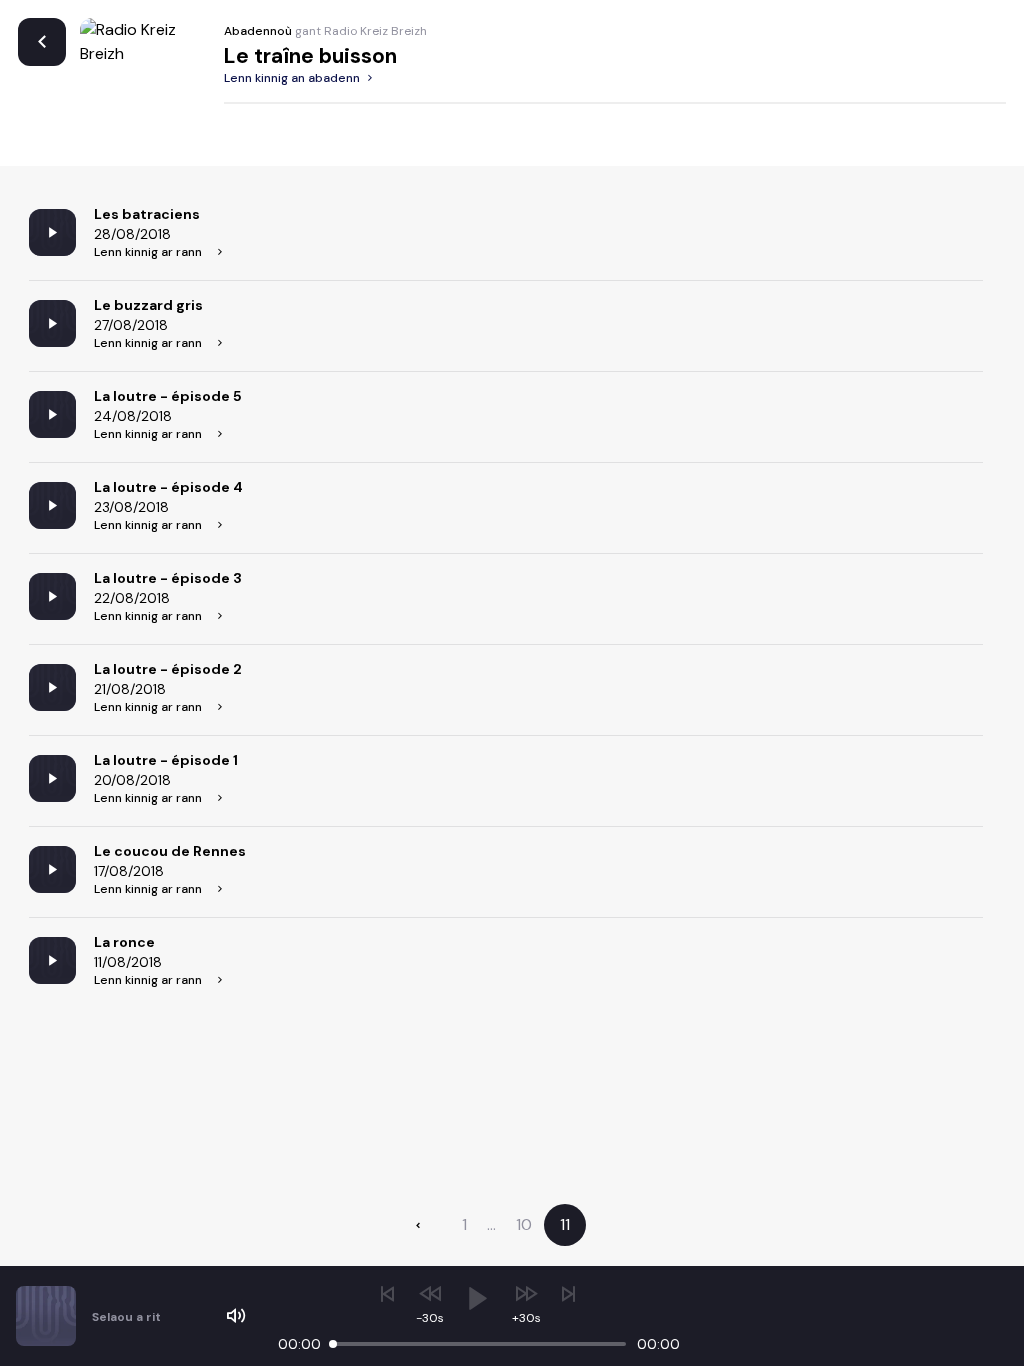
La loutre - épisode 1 (166, 760)
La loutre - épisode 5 (168, 396)
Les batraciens (147, 214)
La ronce (124, 942)
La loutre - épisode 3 (168, 578)
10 (524, 1224)
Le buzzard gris (148, 305)
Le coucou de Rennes (170, 851)
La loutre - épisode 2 (168, 669)
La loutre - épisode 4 (168, 487)
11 (565, 1224)
